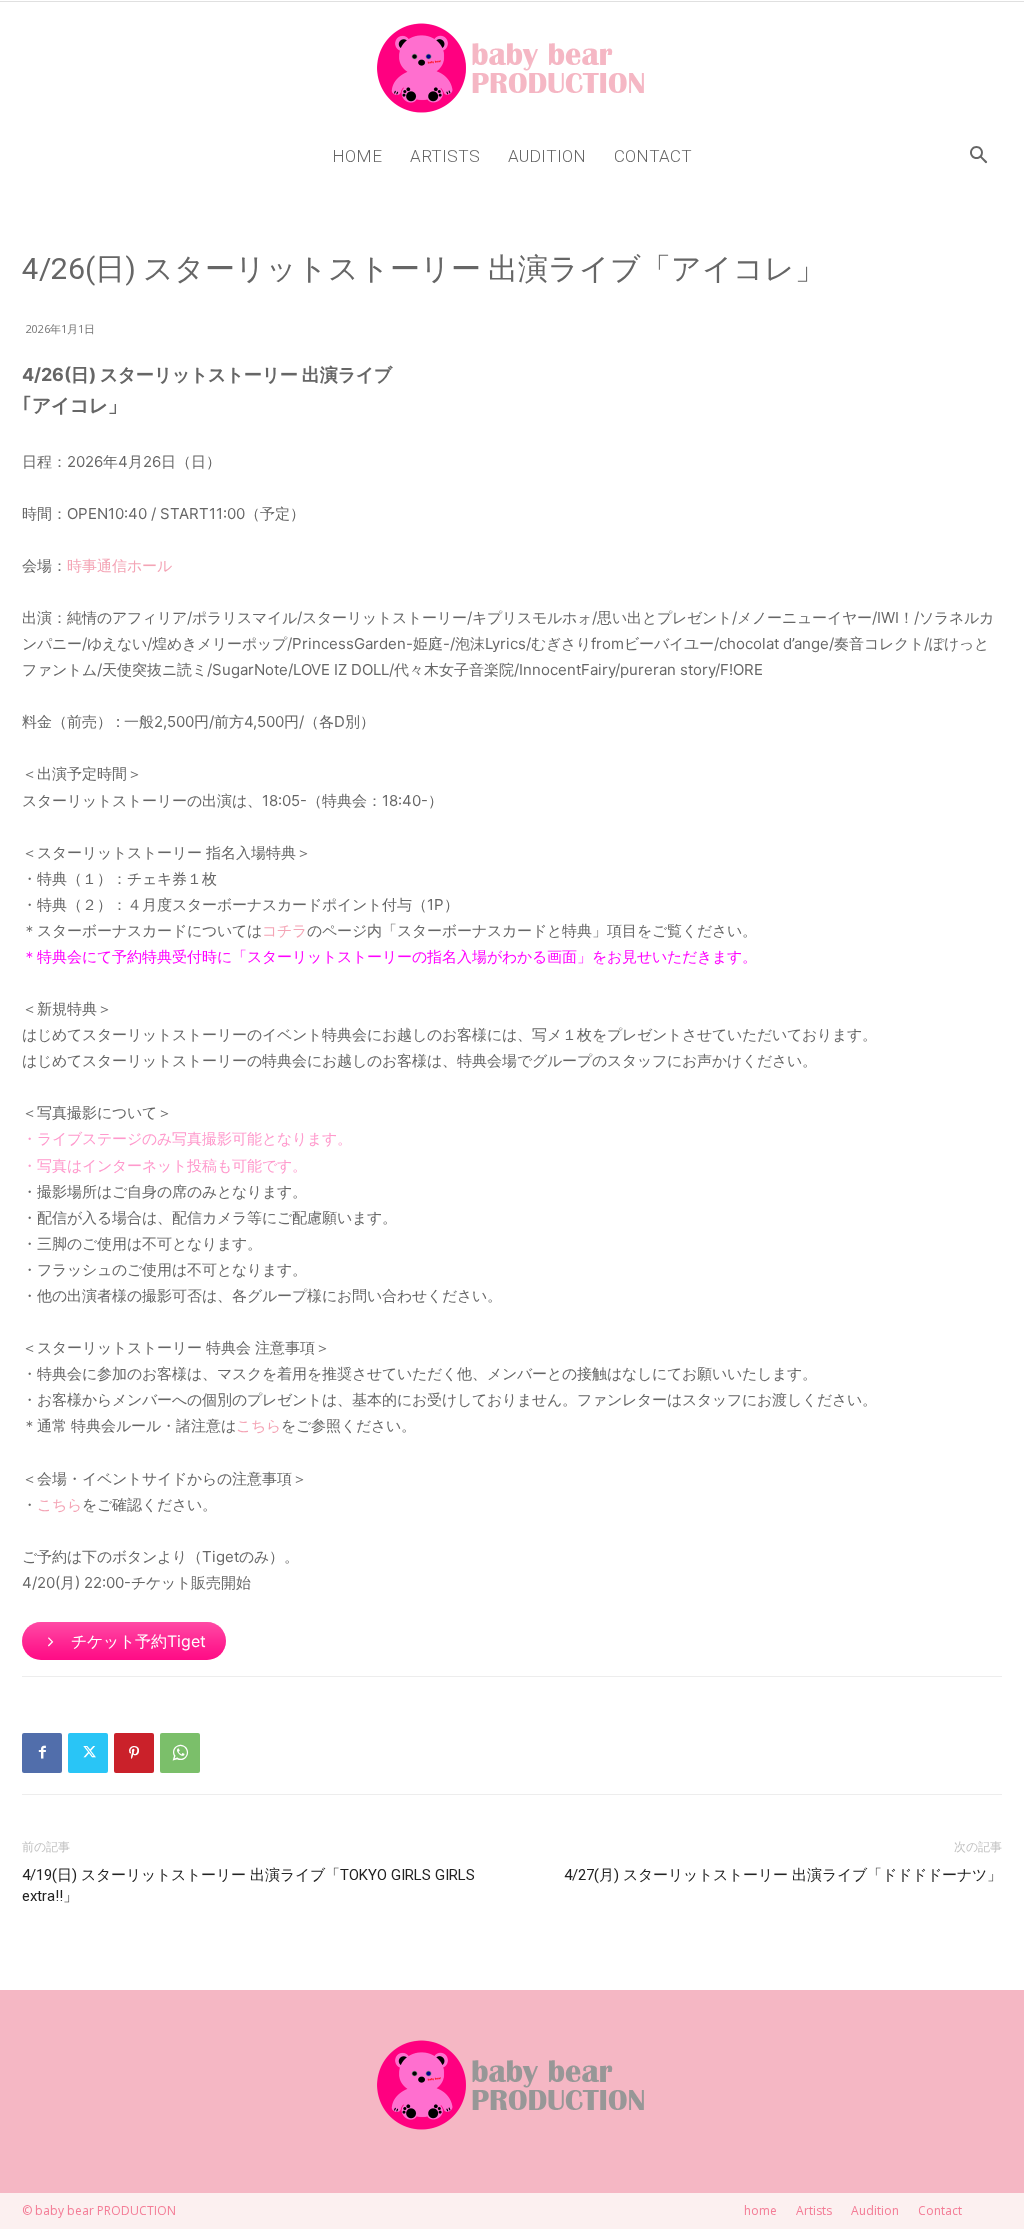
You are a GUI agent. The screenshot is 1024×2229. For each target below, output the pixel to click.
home (357, 156)
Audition (547, 156)
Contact (653, 156)
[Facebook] (42, 1753)
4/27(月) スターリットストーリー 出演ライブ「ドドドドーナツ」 (783, 1875)
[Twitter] (88, 1753)
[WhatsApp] (180, 1753)
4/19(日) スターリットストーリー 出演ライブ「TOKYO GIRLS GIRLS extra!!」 (248, 1885)
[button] (978, 157)
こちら (258, 1425)
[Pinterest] (134, 1753)
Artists (445, 156)
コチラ (284, 930)
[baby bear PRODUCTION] (512, 68)
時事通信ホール (119, 565)
